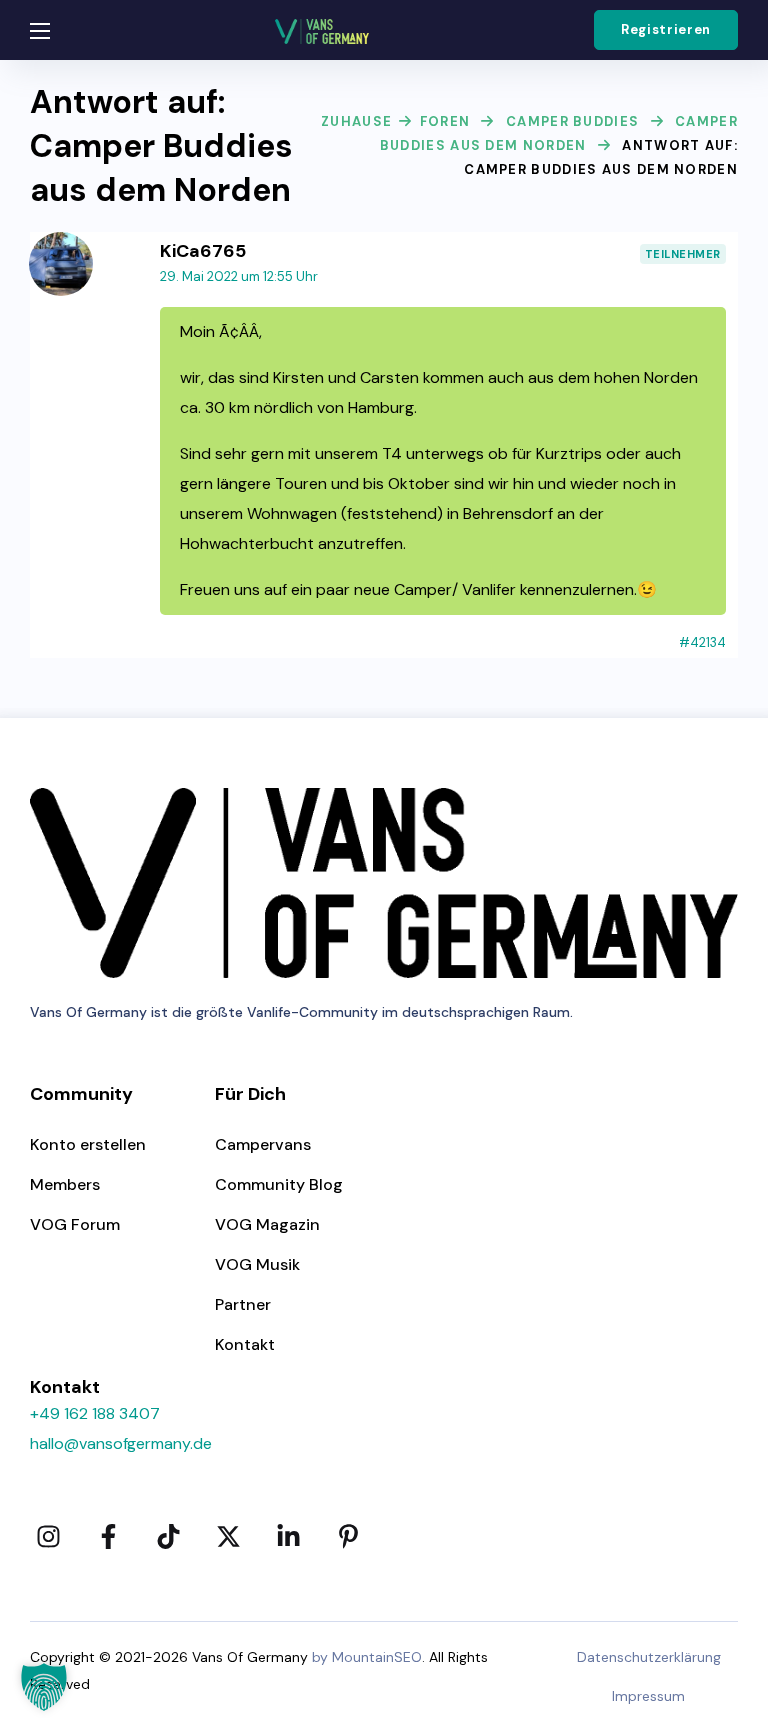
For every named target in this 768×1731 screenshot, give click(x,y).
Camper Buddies (572, 121)
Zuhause (356, 121)
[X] (228, 1536)
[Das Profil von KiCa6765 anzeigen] (61, 243)
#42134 (702, 642)
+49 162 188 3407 (95, 1413)
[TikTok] (168, 1536)
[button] (666, 30)
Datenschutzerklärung (649, 1657)
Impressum (648, 1696)
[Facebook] (108, 1536)
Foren (445, 121)
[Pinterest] (348, 1536)
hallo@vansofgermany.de (121, 1443)
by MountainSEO (367, 1657)
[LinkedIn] (288, 1536)
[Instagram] (48, 1536)
